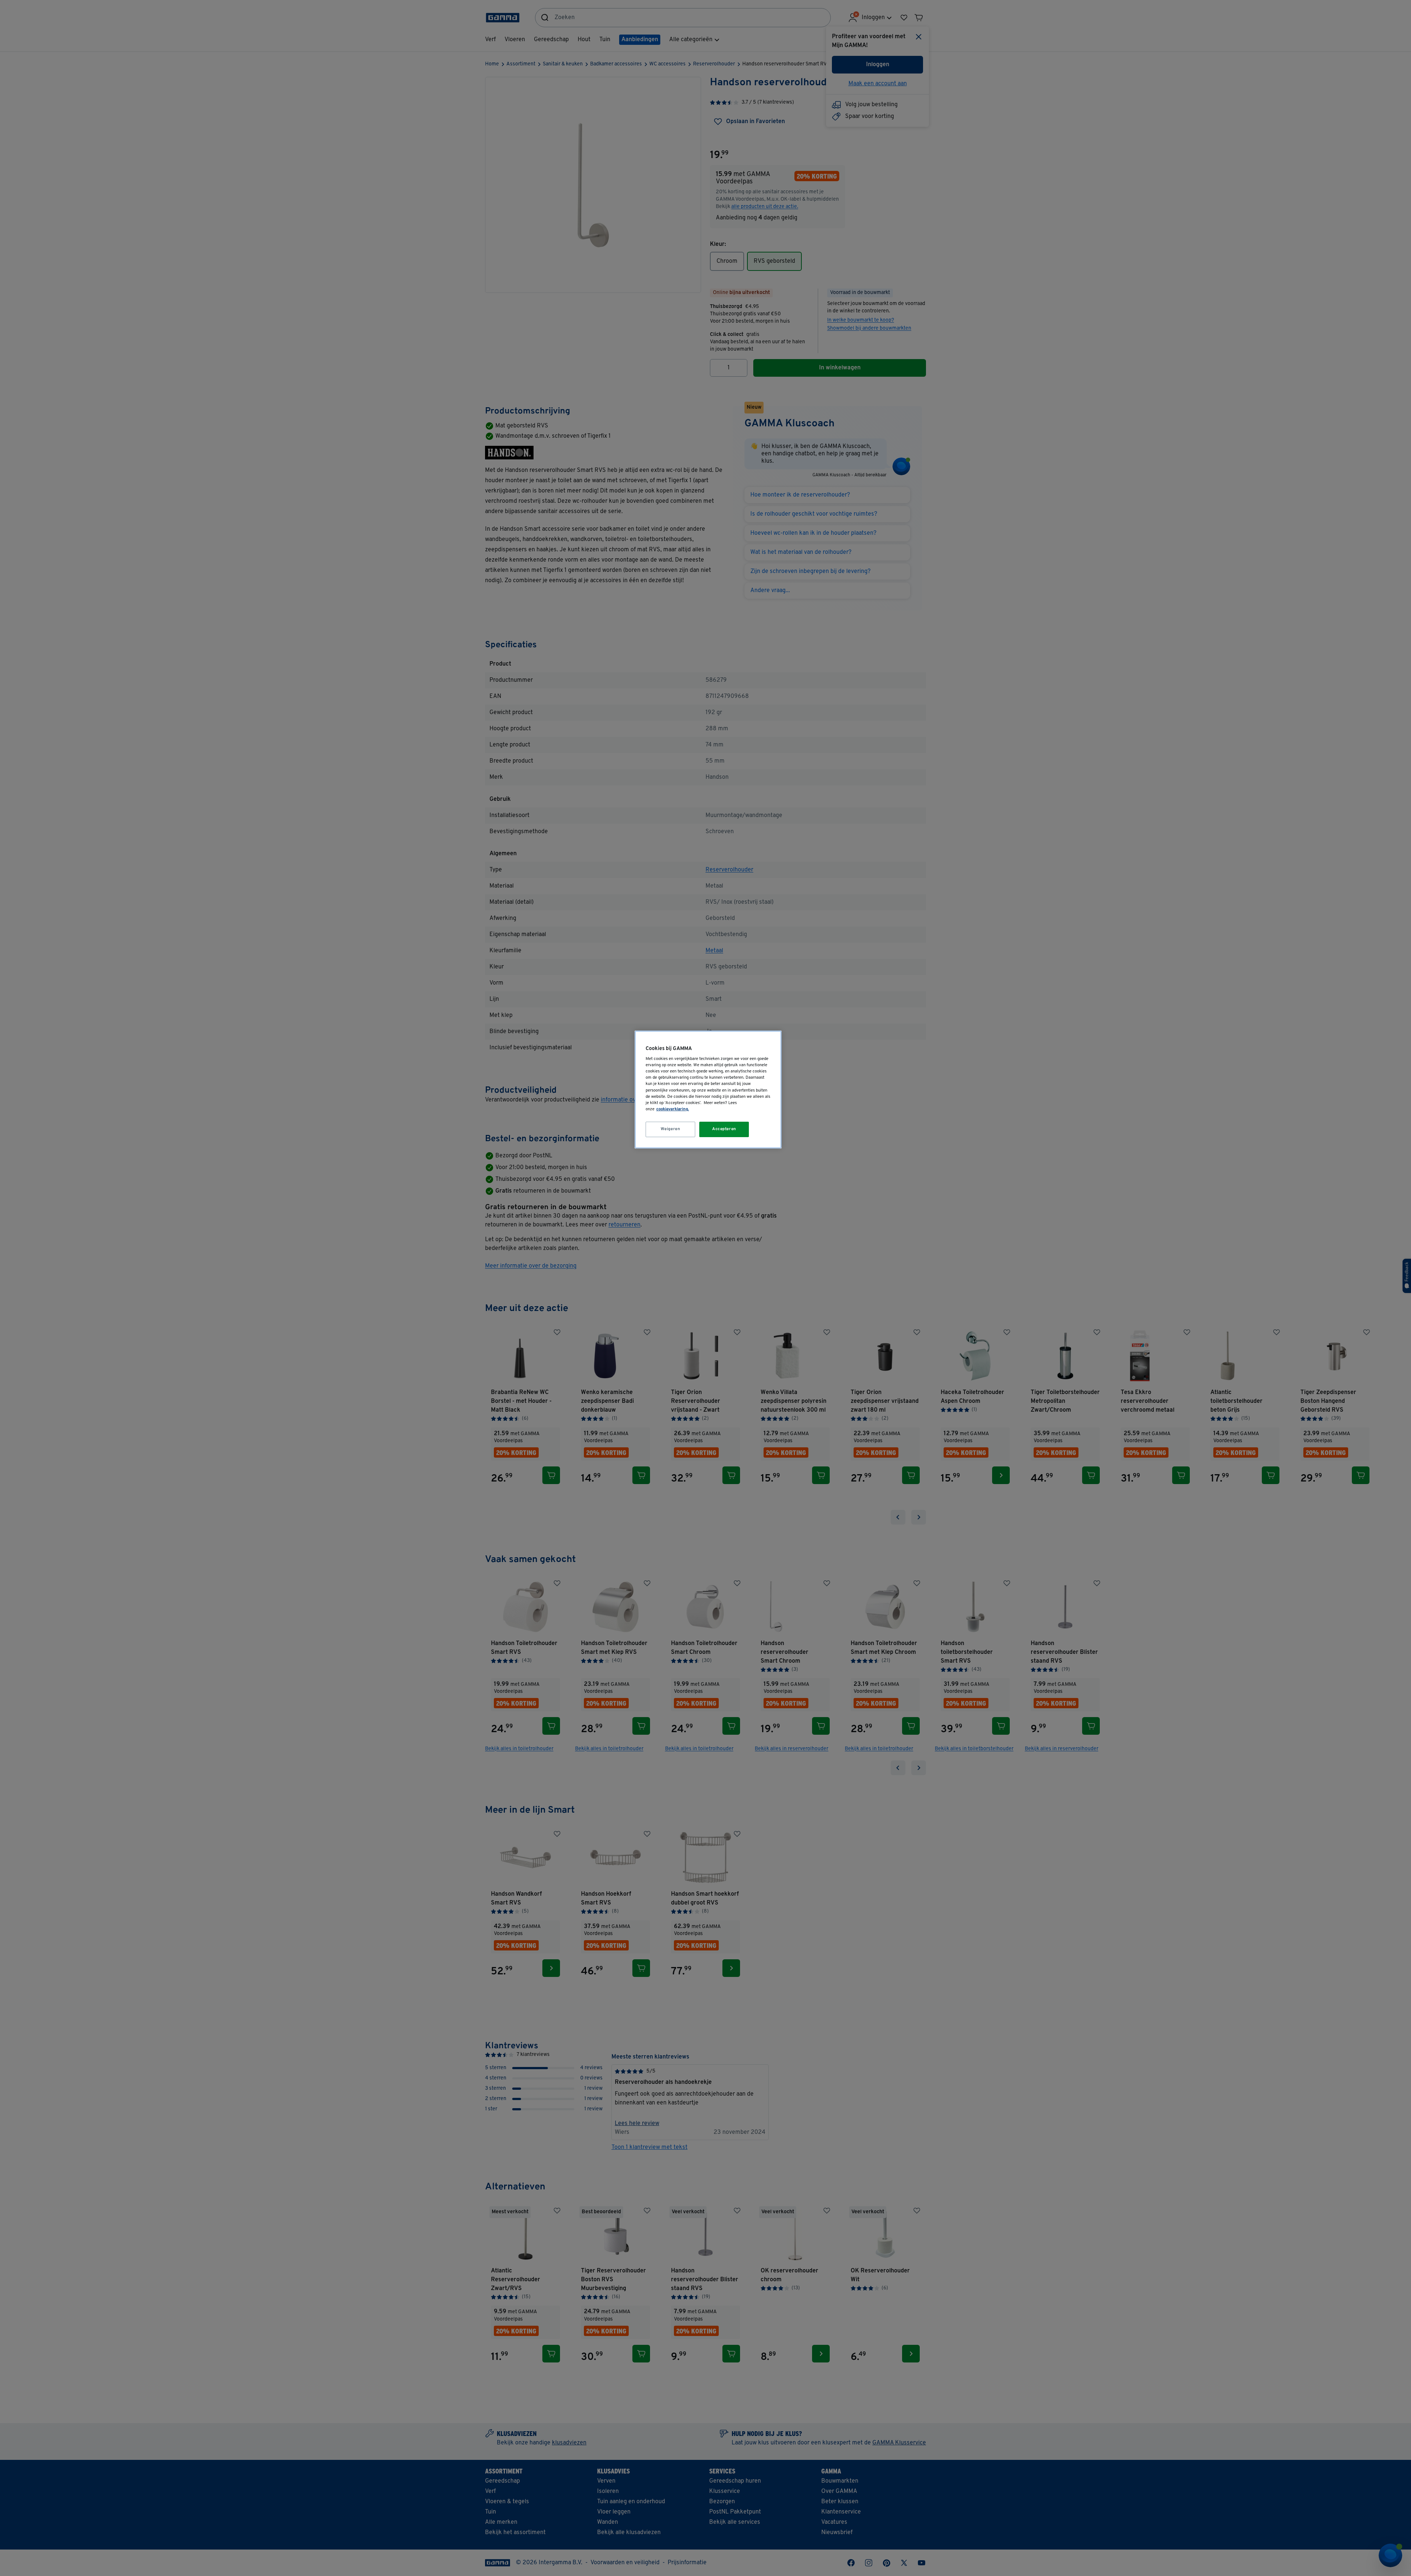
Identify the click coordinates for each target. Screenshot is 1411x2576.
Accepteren (724, 1129)
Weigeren (671, 1129)
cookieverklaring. (673, 1109)
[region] (708, 1090)
